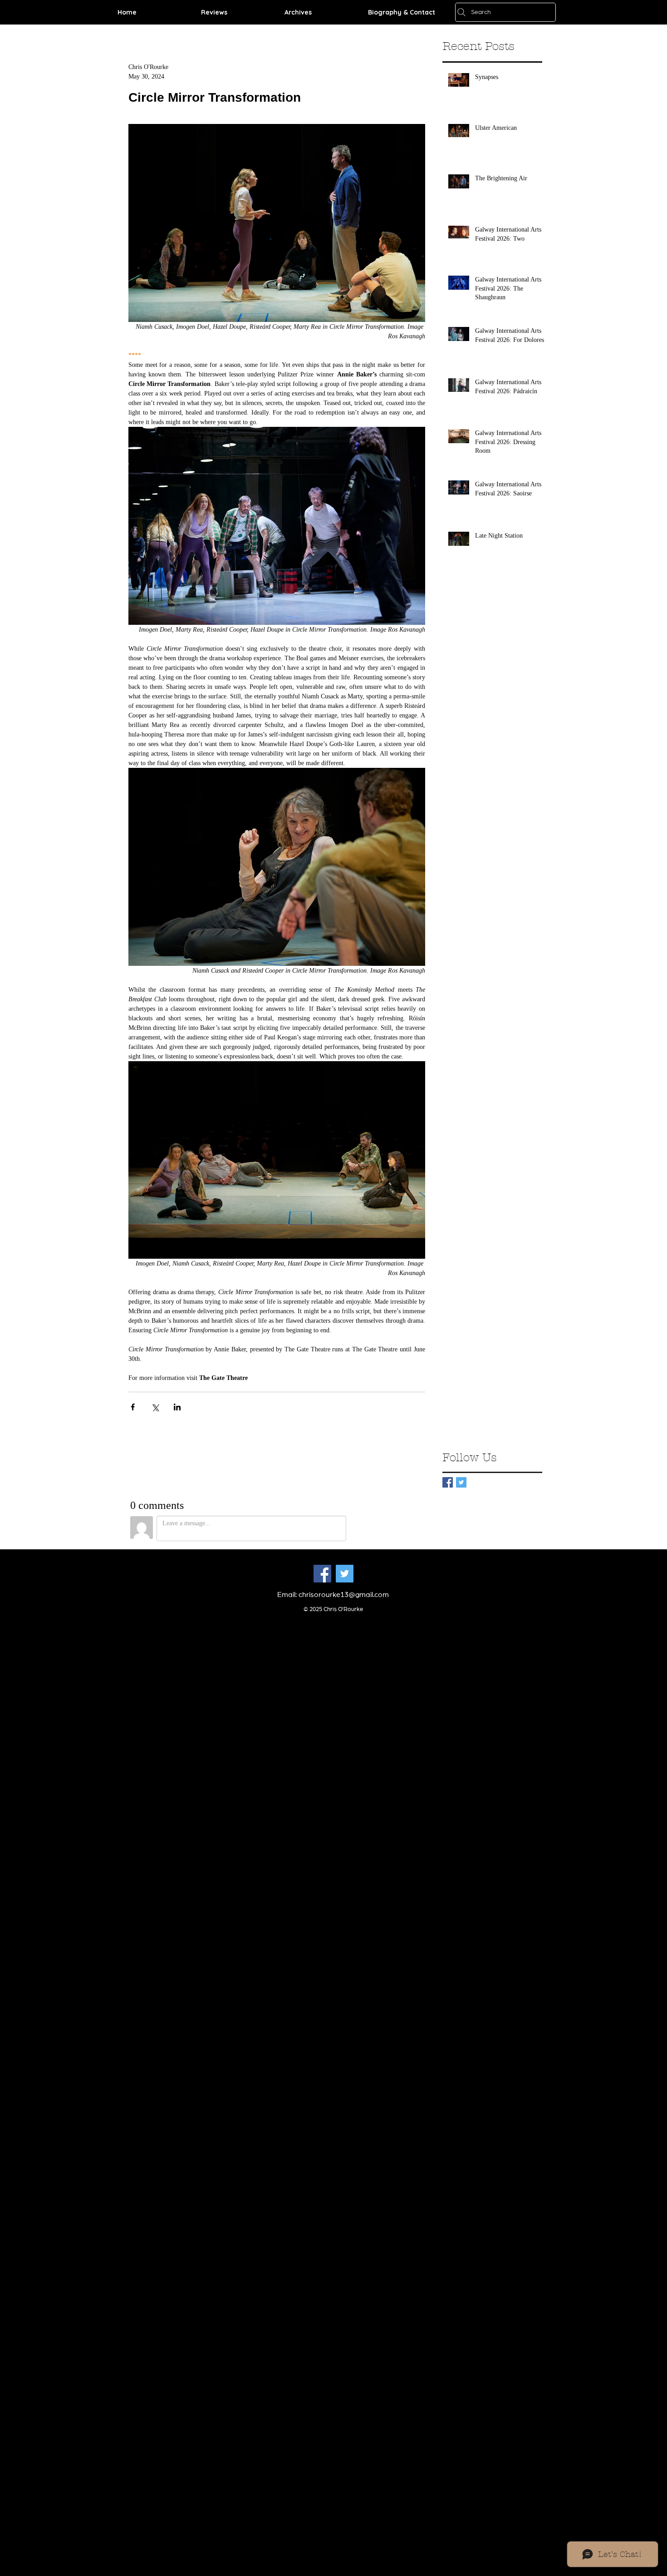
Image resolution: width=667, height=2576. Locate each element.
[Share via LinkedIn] (177, 1407)
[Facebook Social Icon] (322, 1574)
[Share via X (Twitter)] (155, 1407)
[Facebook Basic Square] (448, 1482)
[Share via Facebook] (133, 1407)
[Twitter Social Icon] (345, 1574)
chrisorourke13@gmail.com (344, 1595)
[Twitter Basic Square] (461, 1482)
